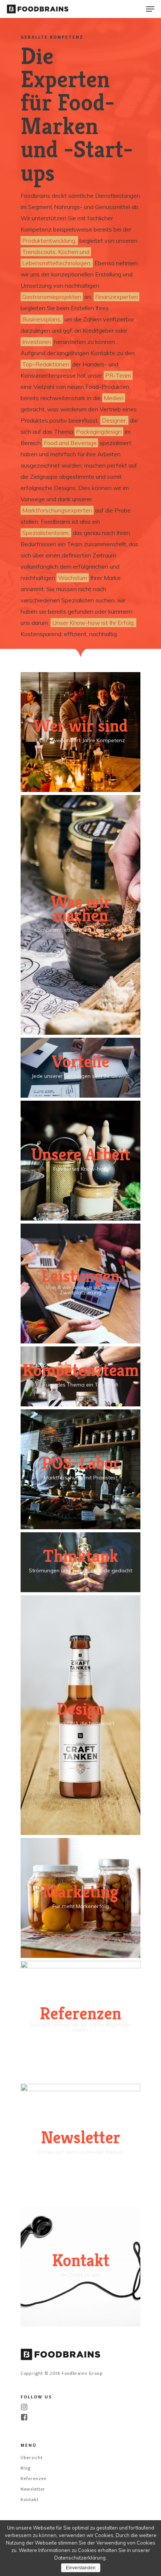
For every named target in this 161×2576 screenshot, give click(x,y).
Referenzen (34, 2479)
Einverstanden (81, 2568)
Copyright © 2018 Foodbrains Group (62, 2373)
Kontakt (30, 2500)
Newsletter (33, 2489)
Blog (26, 2468)
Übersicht (32, 2458)
